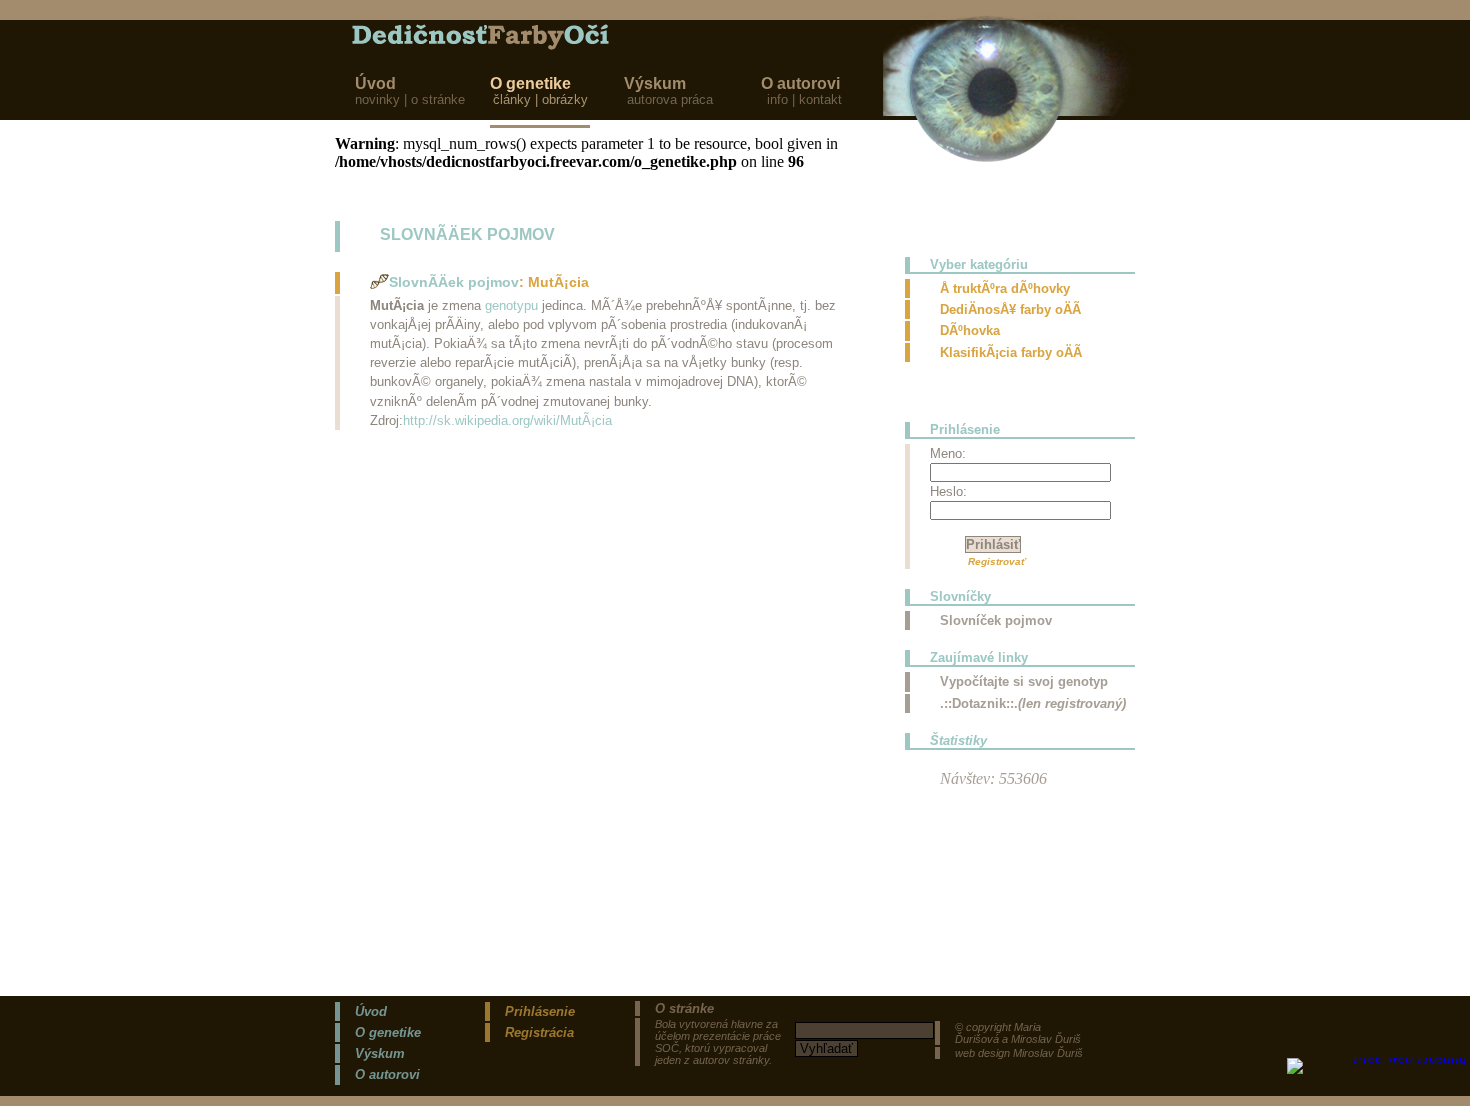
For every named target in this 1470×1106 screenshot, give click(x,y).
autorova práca (672, 99)
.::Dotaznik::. (1033, 703)
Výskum (657, 83)
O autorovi (800, 83)
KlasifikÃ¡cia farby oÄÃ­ (1011, 352)
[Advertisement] (460, 575)
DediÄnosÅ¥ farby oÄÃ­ (1010, 309)
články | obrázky (542, 99)
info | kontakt (804, 99)
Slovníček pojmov (996, 620)
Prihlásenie (540, 1011)
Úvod (375, 83)
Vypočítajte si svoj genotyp (1024, 681)
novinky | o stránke (410, 99)
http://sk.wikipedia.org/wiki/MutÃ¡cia (507, 420)
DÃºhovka (970, 330)
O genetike (530, 83)
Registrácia (539, 1032)
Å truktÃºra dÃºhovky (1005, 288)
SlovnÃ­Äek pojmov (454, 282)
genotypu (511, 305)
